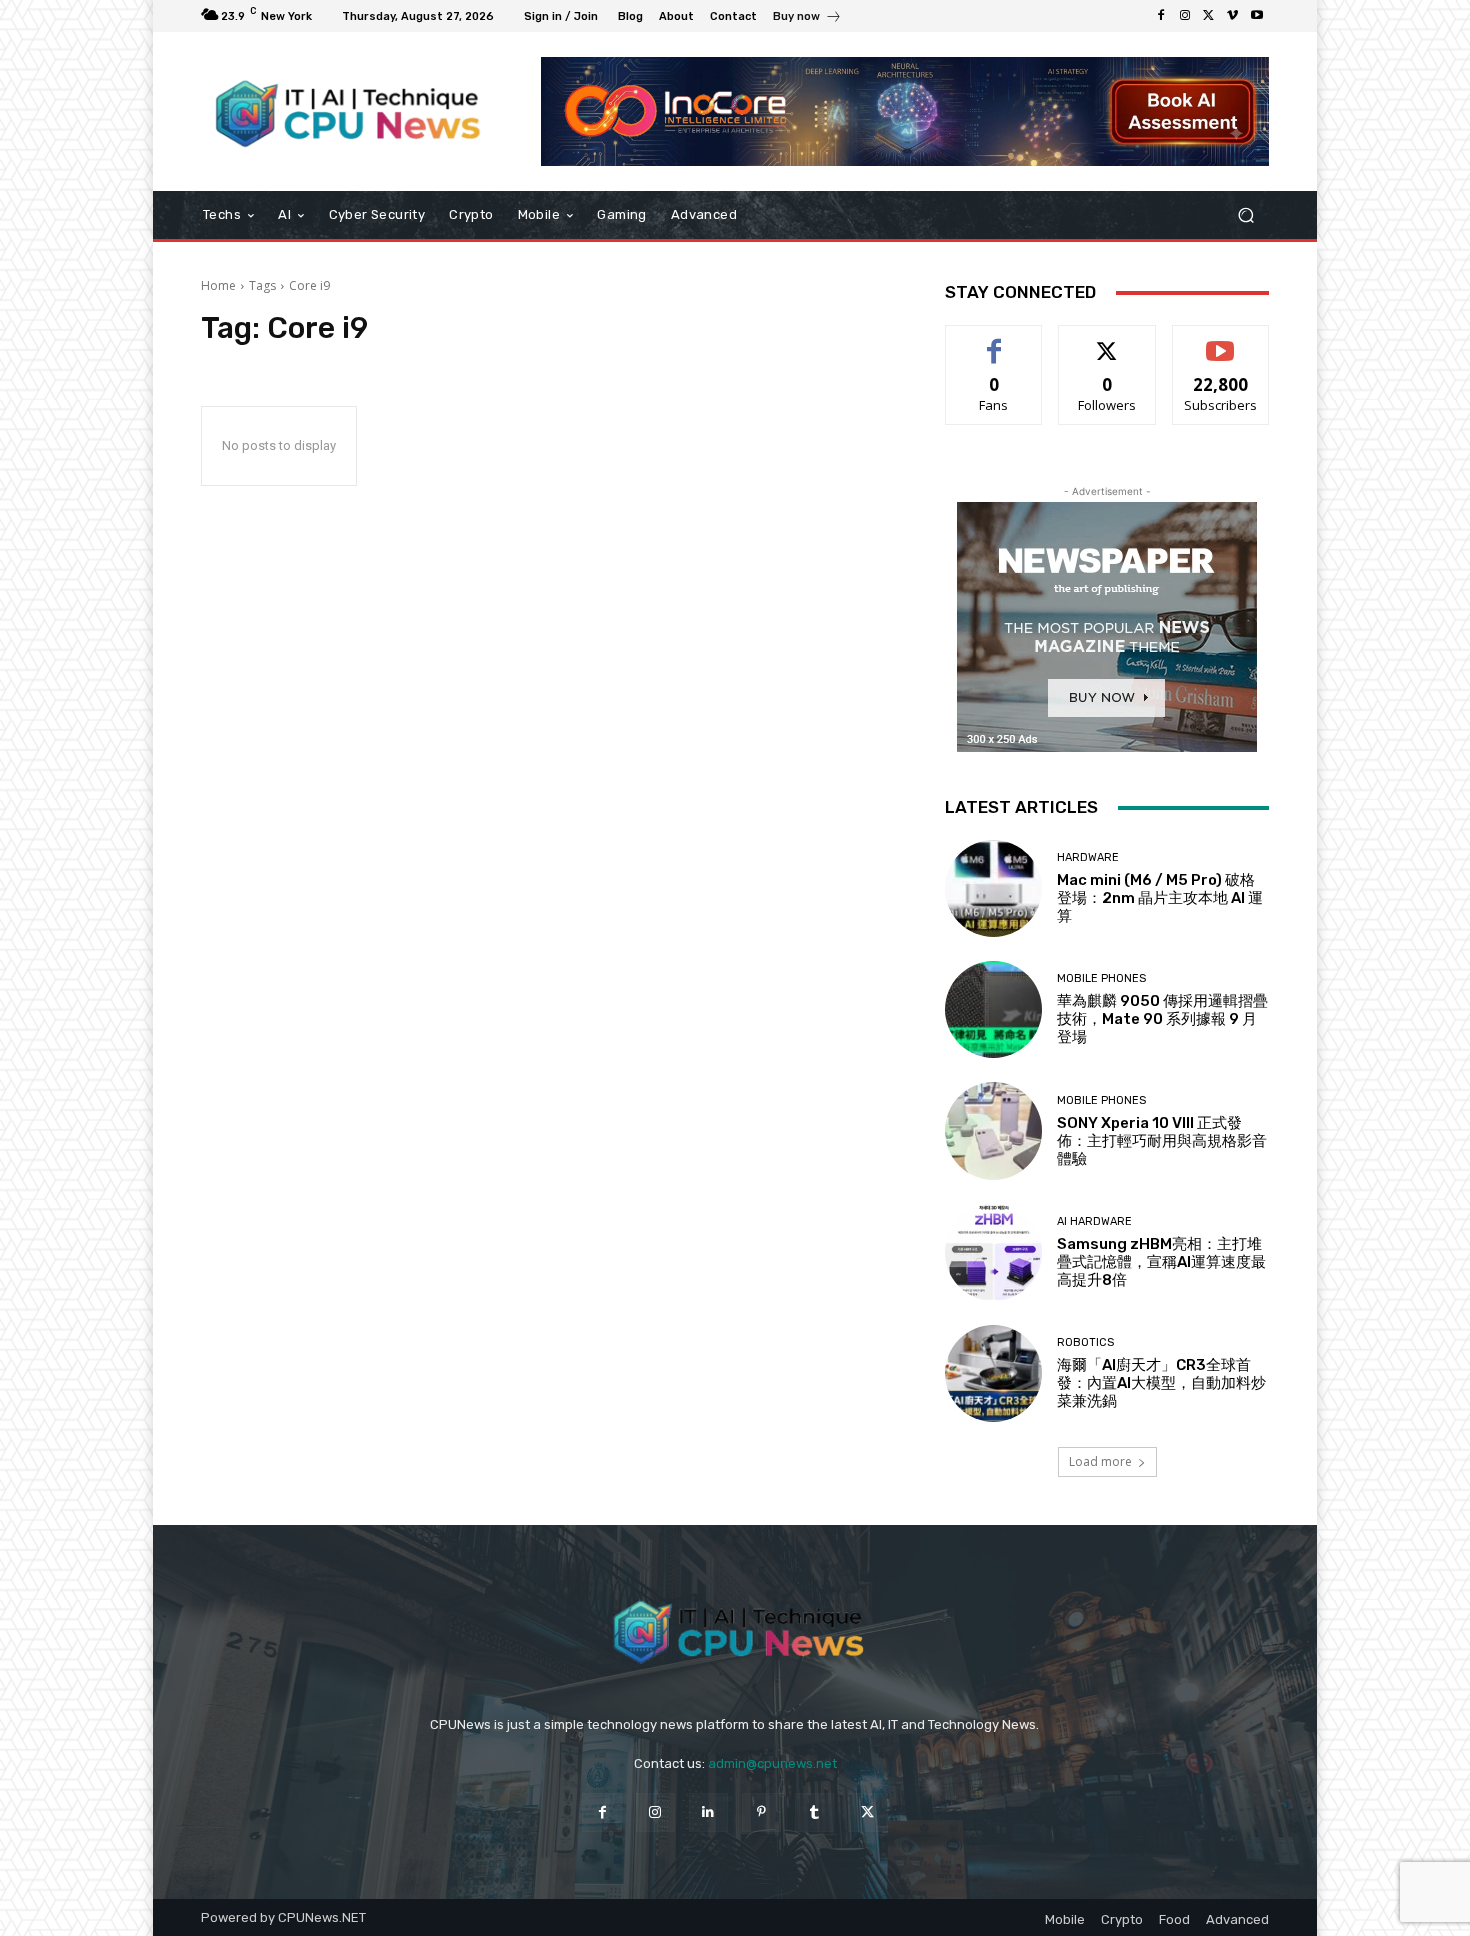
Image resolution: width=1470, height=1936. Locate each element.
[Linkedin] (708, 1812)
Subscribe (1221, 340)
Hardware (1088, 857)
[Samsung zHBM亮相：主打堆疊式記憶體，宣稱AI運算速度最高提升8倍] (993, 1252)
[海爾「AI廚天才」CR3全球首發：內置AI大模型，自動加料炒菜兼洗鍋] (993, 1373)
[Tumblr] (814, 1812)
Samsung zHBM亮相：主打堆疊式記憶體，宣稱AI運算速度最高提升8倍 (1161, 1262)
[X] (1209, 16)
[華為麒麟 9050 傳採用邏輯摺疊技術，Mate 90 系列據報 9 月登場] (993, 1009)
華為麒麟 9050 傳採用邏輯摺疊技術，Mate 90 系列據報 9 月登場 (1162, 1019)
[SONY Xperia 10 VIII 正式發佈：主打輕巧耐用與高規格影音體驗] (993, 1130)
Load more (1100, 1461)
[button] (1245, 215)
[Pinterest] (761, 1812)
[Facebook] (1161, 16)
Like (994, 340)
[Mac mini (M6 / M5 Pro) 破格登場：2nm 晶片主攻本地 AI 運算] (993, 888)
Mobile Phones (1101, 978)
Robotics (1085, 1342)
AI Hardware (1094, 1221)
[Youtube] (1257, 16)
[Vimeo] (1233, 16)
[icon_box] (807, 18)
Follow (1107, 340)
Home (218, 285)
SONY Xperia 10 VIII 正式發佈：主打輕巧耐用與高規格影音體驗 (1162, 1141)
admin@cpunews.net (772, 1763)
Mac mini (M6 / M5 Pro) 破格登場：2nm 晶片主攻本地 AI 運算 (1160, 898)
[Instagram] (1185, 16)
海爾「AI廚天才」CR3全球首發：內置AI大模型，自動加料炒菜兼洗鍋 (1161, 1383)
